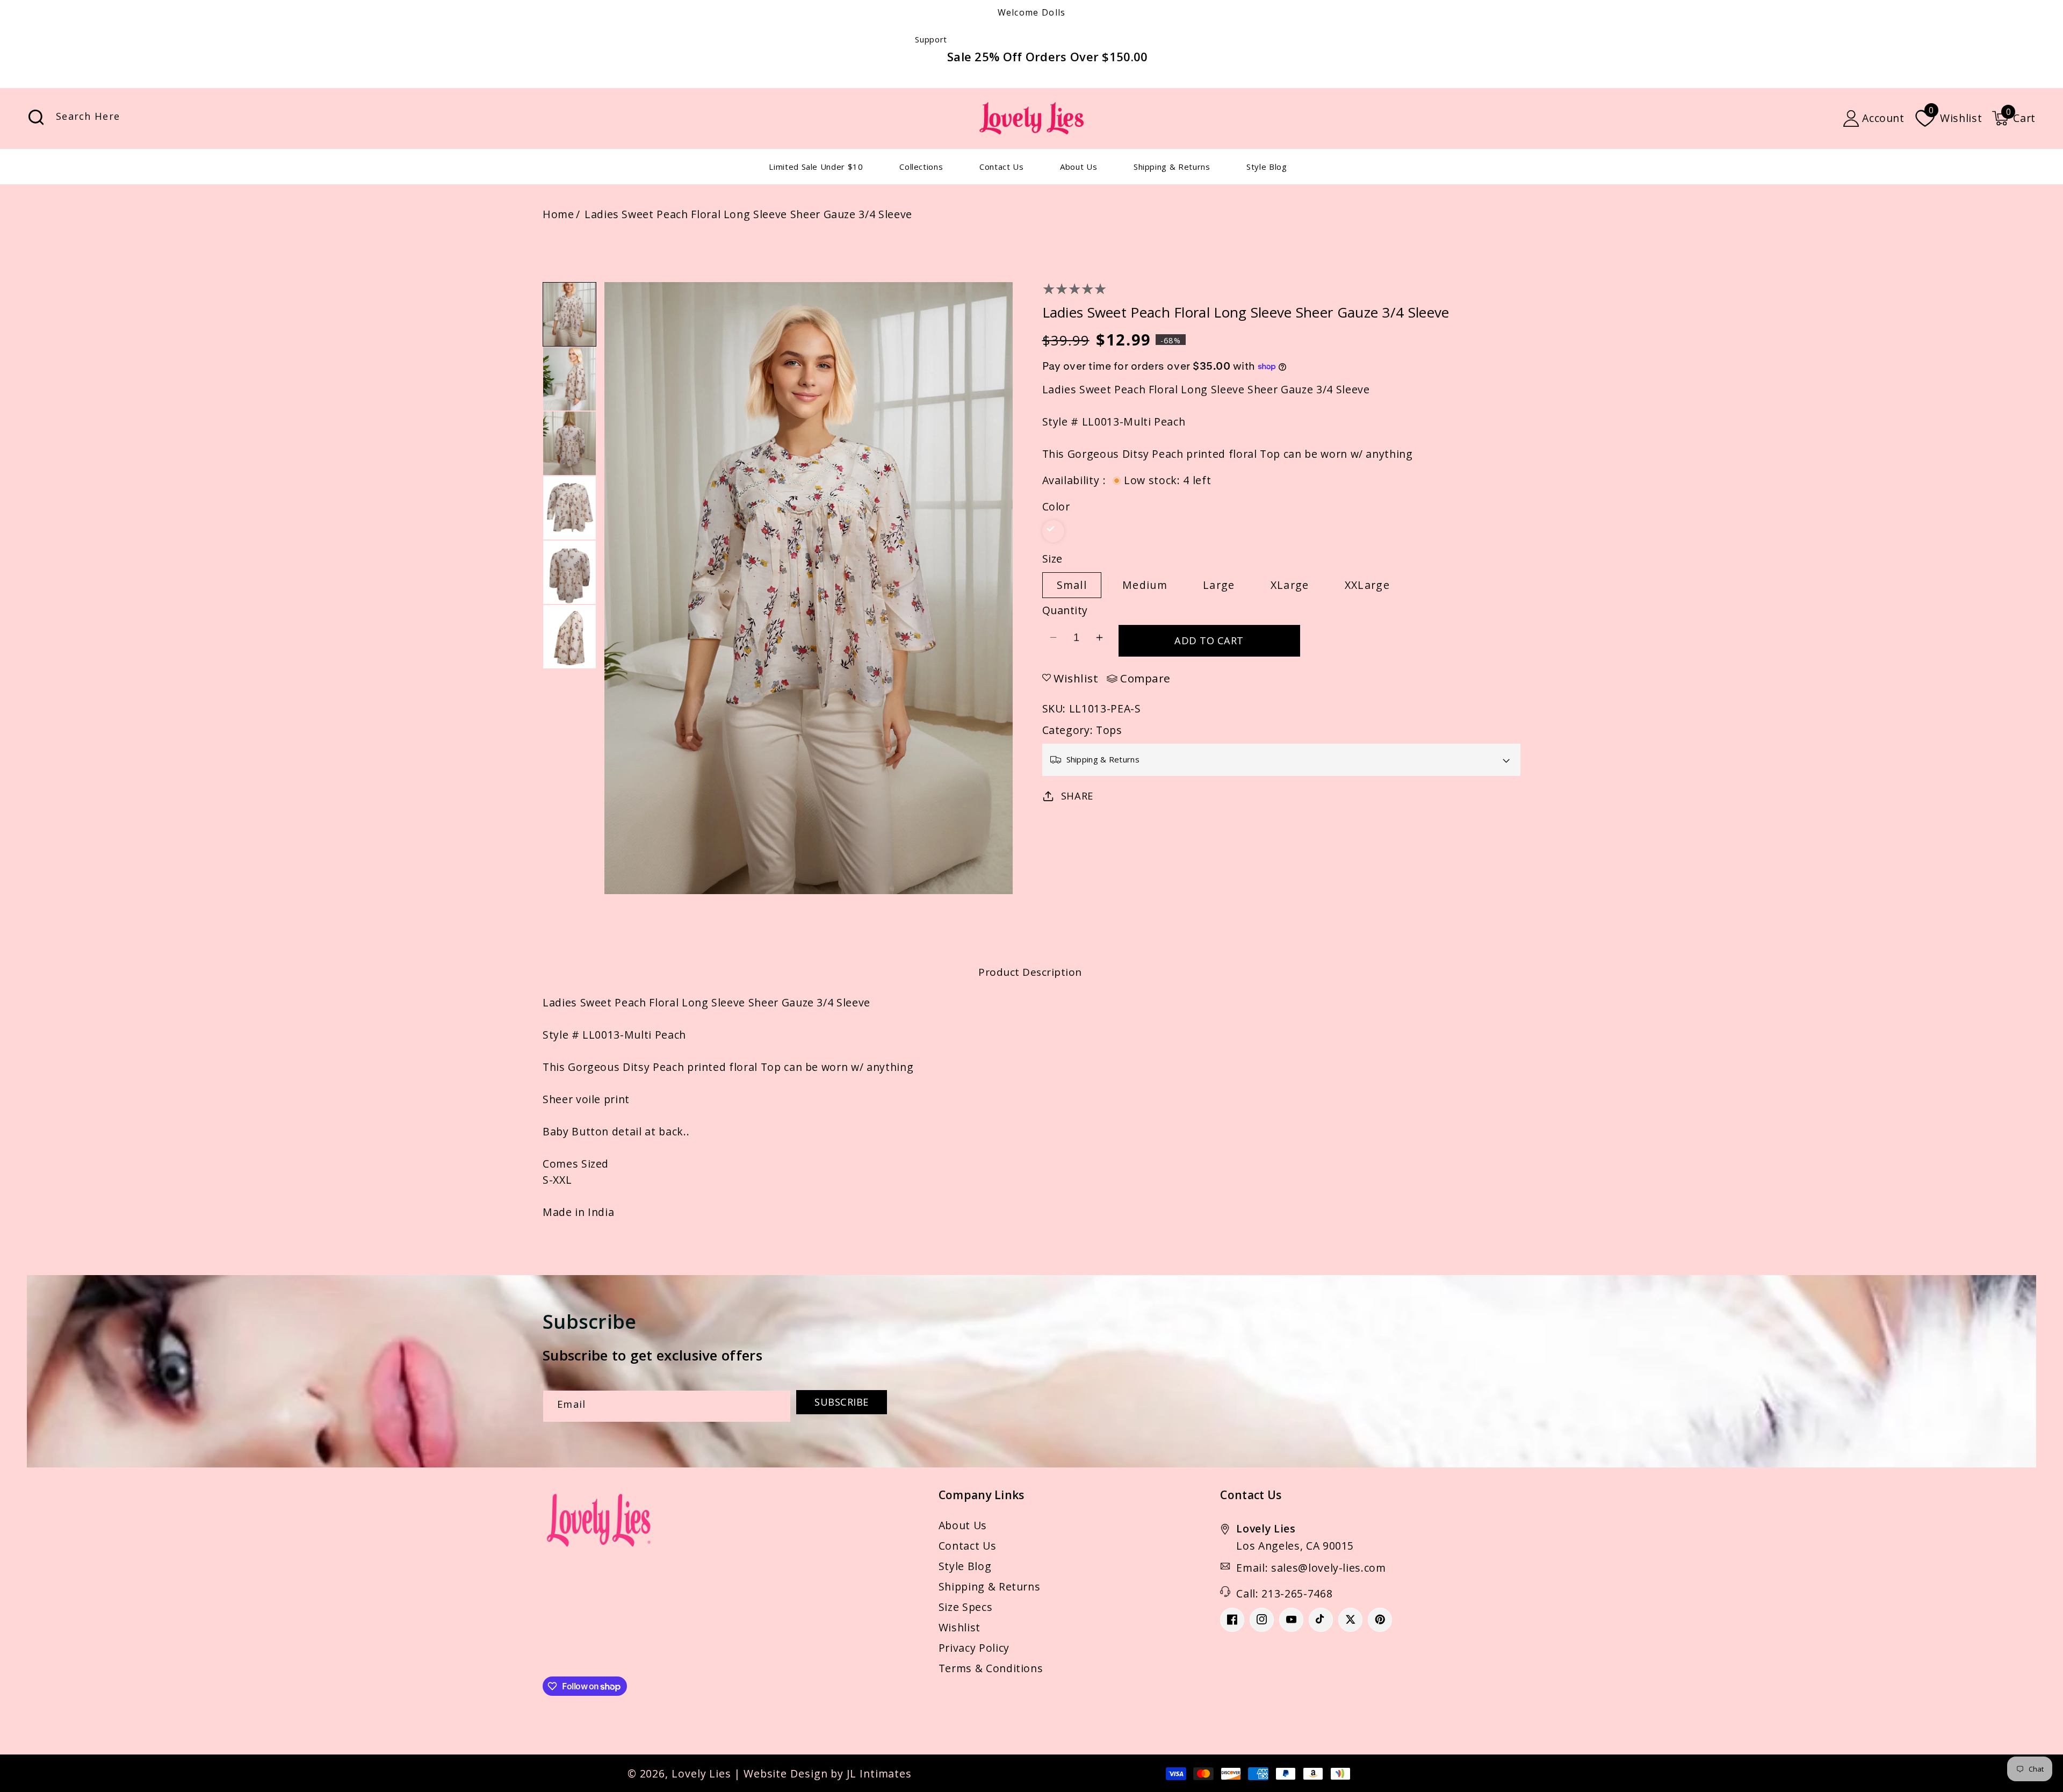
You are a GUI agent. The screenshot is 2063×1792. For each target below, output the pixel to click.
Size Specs (966, 1607)
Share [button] (1077, 796)
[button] (2014, 118)
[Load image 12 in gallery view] (569, 637)
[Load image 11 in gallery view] (569, 572)
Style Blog (965, 1566)
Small (1072, 585)
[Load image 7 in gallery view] (569, 314)
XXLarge (1367, 585)
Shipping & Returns (990, 1586)
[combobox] (147, 118)
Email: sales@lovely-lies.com (1311, 1568)
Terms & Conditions (991, 1668)
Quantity (1065, 610)
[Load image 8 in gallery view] (569, 379)
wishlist (1076, 678)
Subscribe (842, 1402)
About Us (963, 1525)
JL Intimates (879, 1773)
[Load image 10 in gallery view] (569, 508)
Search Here (36, 117)
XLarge (1290, 585)
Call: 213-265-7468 (1284, 1593)
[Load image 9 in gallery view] (569, 443)
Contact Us (968, 1546)
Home (558, 214)
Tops (1109, 730)
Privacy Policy (974, 1648)
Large (1219, 585)
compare (1145, 679)
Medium (1145, 585)
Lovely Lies (701, 1773)
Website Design (786, 1773)
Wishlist (960, 1627)
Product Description (1030, 972)
